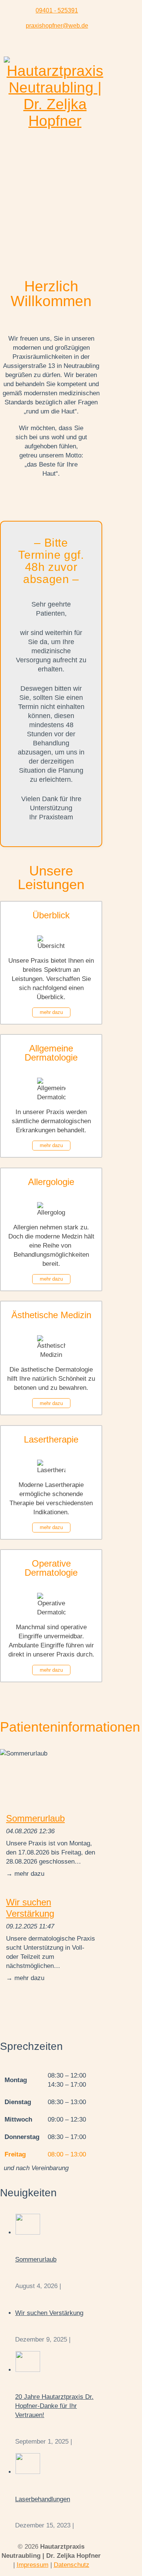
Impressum (33, 2565)
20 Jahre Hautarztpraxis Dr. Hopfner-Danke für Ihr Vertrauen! (54, 2406)
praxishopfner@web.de (57, 26)
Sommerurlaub (35, 1818)
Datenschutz (72, 2565)
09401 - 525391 (57, 10)
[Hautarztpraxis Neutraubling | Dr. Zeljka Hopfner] (55, 121)
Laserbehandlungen (43, 2499)
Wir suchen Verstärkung (30, 1908)
